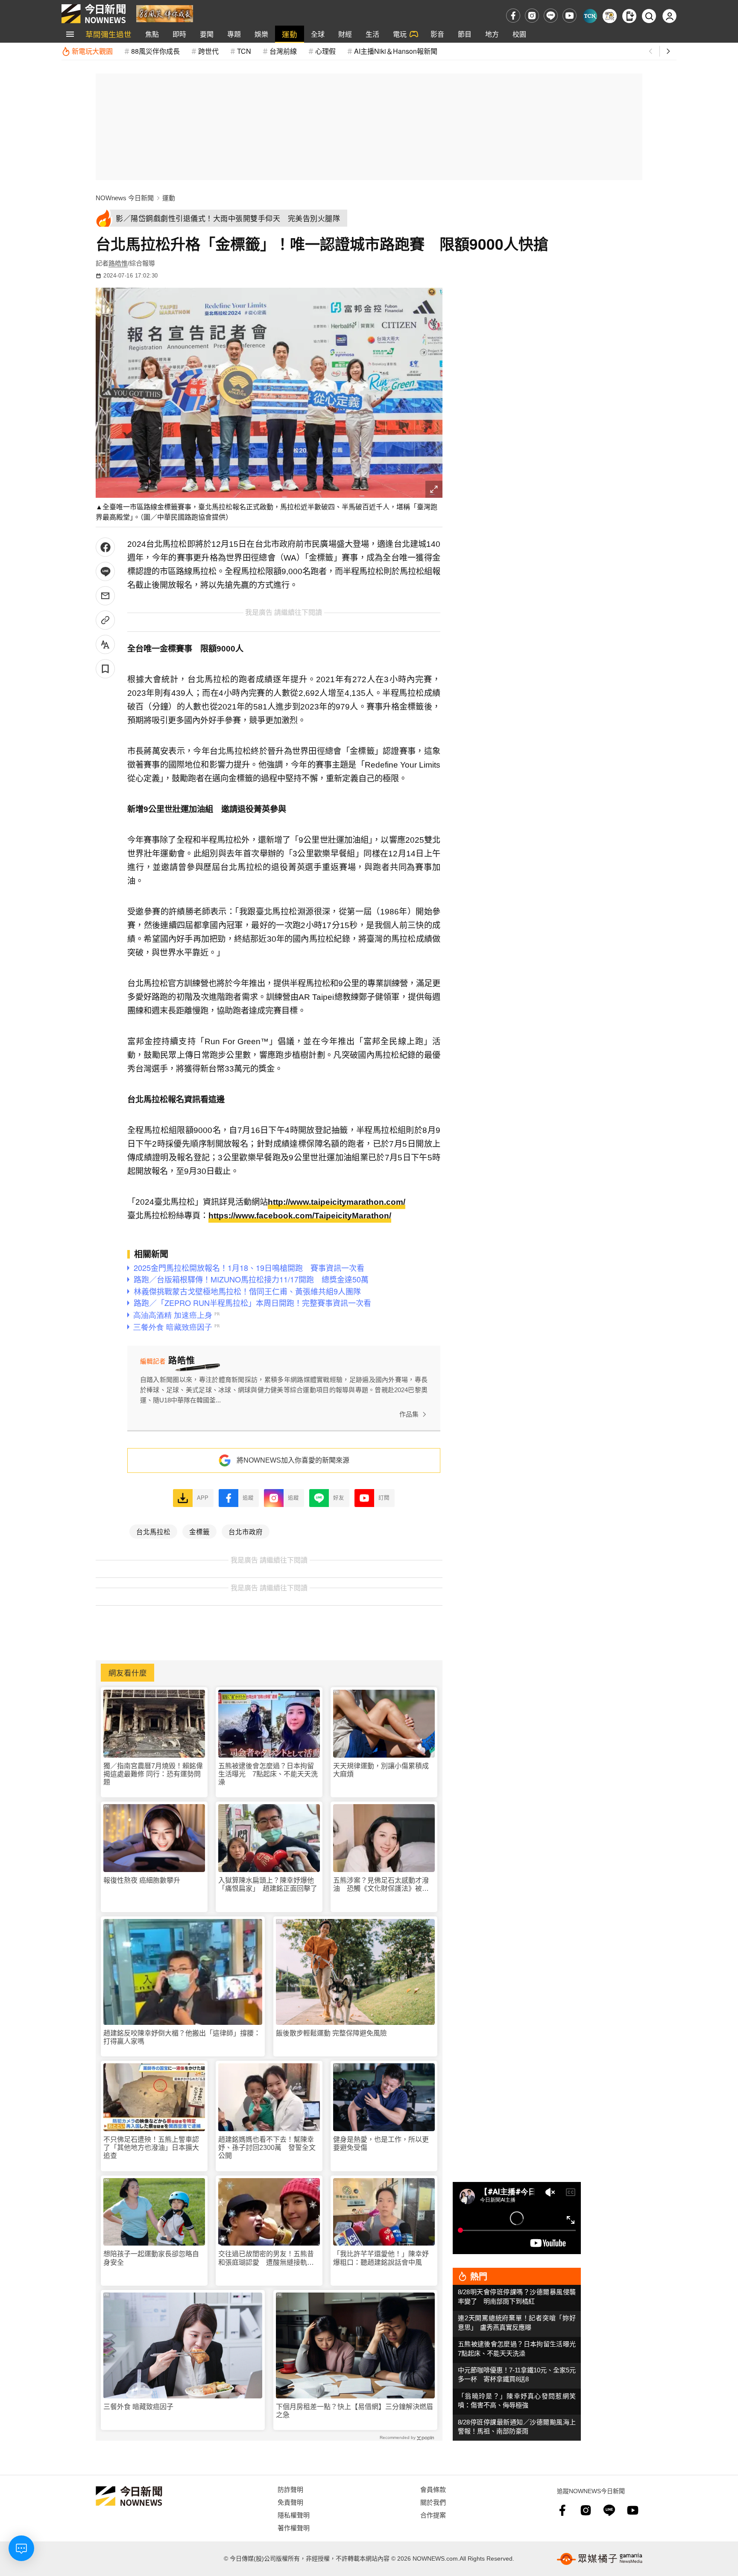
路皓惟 (118, 263)
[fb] (513, 16)
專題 (234, 34)
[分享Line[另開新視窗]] (105, 571)
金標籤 (199, 1531)
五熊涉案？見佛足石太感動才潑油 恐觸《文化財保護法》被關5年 (383, 1885)
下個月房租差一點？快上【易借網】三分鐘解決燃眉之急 (354, 2411)
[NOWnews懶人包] (610, 16)
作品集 (409, 1414)
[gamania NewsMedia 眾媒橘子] (600, 2559)
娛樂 (261, 34)
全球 (318, 34)
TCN (244, 51)
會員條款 (433, 2489)
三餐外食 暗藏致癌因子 (138, 2407)
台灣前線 (283, 51)
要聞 (207, 34)
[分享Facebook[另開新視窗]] (105, 547)
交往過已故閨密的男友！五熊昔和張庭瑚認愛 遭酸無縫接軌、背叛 (266, 2258)
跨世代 (208, 51)
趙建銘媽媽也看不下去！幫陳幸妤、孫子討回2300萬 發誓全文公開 (267, 2148)
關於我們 (433, 2502)
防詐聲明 (290, 2489)
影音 (437, 34)
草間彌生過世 (108, 34)
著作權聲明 (294, 2528)
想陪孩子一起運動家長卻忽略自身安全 (151, 2258)
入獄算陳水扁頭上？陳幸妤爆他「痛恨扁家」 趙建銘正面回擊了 (268, 1884)
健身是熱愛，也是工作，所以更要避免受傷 (381, 2144)
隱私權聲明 (294, 2515)
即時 (179, 34)
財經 (345, 34)
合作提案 (433, 2515)
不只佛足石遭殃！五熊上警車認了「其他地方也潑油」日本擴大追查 (151, 2148)
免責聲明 (290, 2502)
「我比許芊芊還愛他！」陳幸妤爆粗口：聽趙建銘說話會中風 (381, 2258)
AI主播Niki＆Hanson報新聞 (396, 51)
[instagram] (532, 16)
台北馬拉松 (153, 1531)
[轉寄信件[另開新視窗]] (105, 596)
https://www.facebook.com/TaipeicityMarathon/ (300, 1216)
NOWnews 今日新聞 (125, 198)
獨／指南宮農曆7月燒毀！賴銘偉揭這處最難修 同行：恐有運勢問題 (153, 1774)
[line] (551, 16)
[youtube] (570, 16)
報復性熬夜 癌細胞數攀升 (142, 1880)
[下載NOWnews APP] (629, 16)
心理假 (325, 51)
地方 (492, 34)
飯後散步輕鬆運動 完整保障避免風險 (331, 2033)
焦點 (152, 34)
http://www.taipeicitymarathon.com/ (337, 1202)
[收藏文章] (105, 669)
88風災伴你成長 (155, 51)
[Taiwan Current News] (590, 16)
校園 (519, 34)
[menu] (70, 34)
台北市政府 (246, 1531)
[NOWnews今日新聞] (94, 14)
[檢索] (649, 16)
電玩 (400, 34)
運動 (290, 34)
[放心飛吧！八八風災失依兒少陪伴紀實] (165, 13)
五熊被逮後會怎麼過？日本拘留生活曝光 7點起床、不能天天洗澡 (268, 1774)
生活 (372, 34)
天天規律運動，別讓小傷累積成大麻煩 (381, 1770)
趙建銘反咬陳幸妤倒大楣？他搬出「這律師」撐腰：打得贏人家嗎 (182, 2037)
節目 (465, 34)
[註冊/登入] (669, 16)
